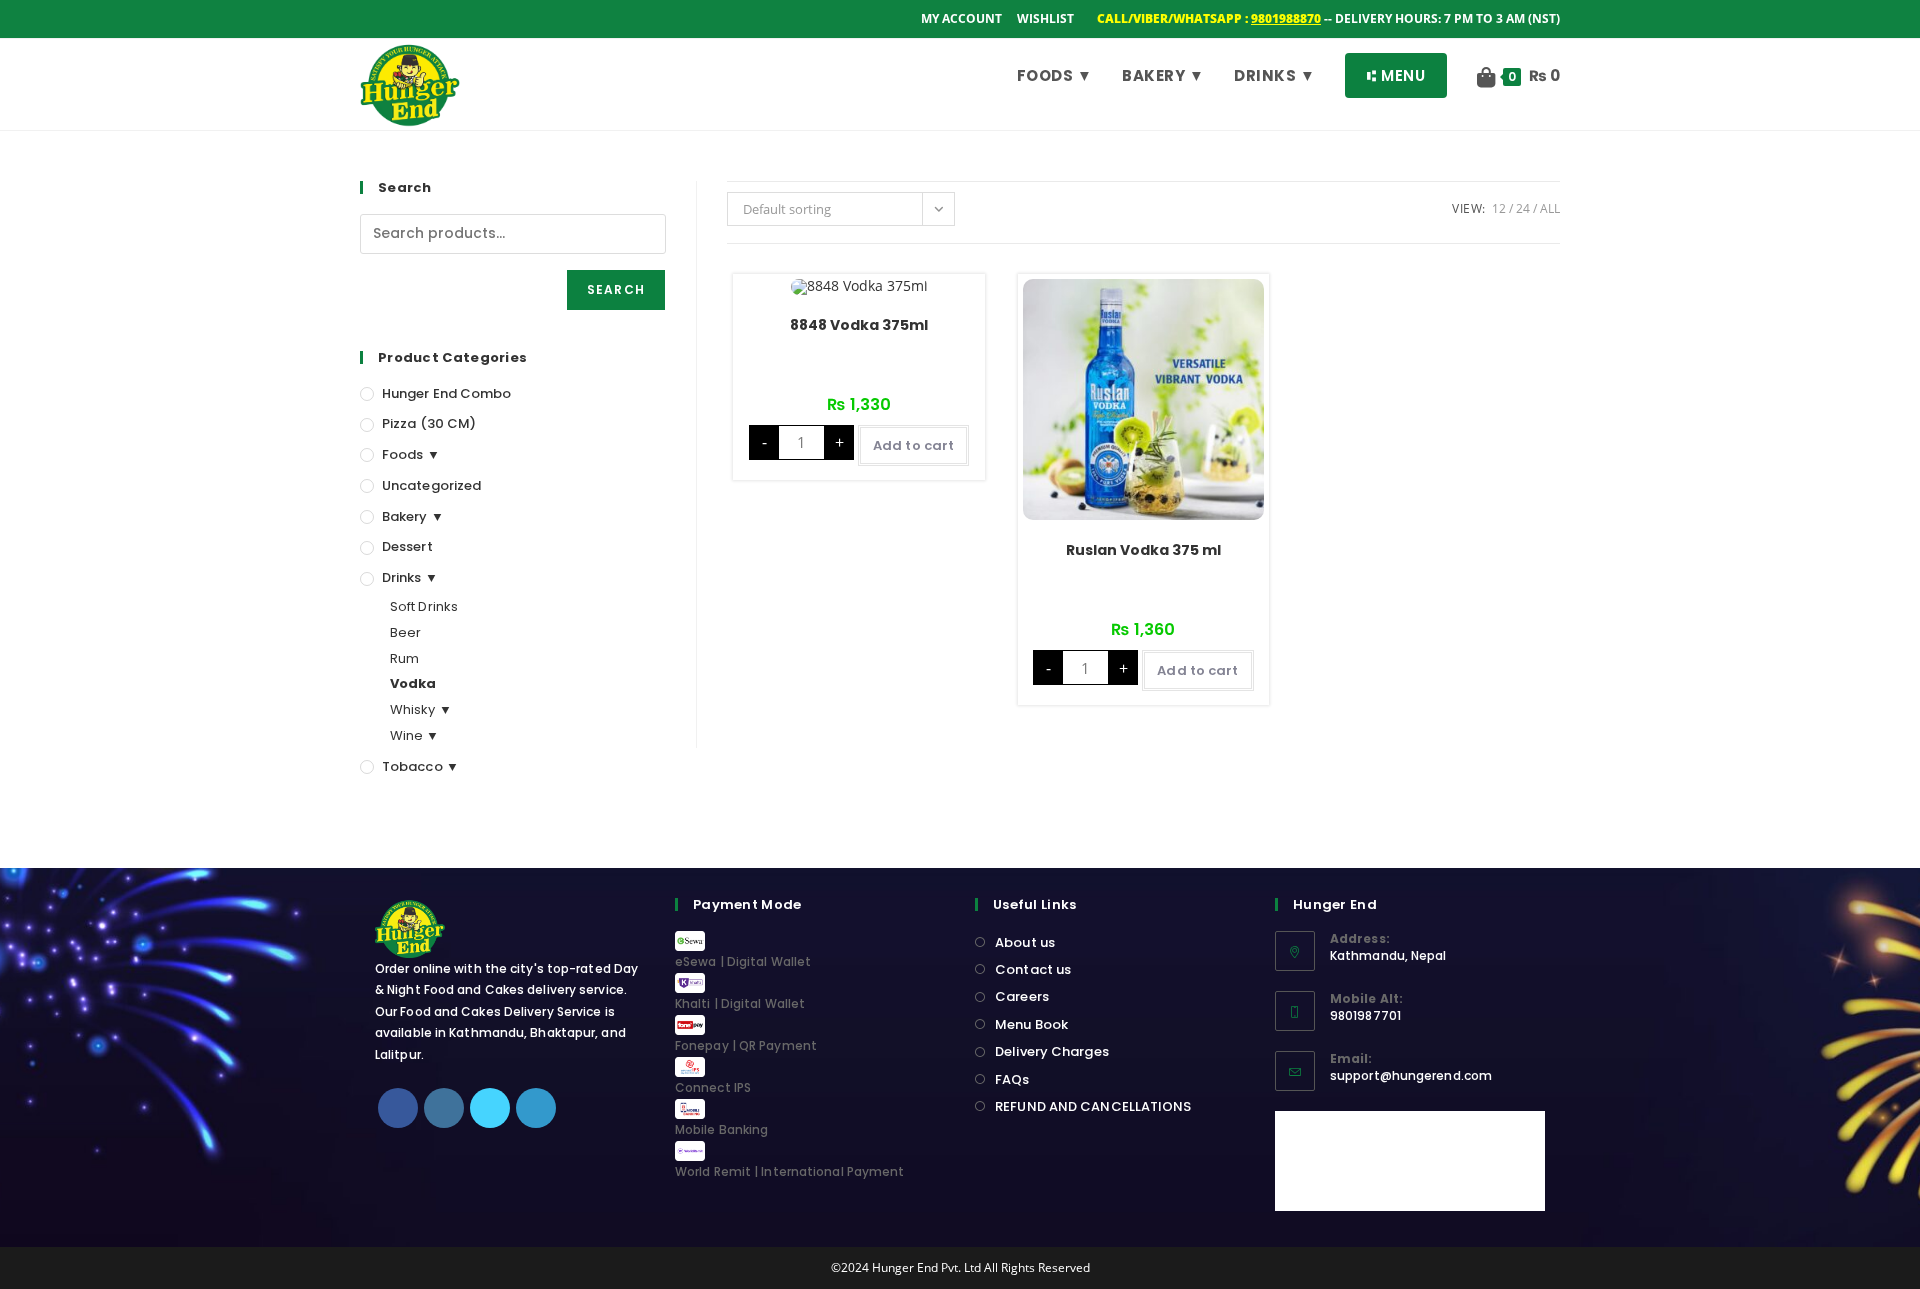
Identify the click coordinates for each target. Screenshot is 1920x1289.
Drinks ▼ (410, 577)
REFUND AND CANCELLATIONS (1093, 1106)
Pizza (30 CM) (429, 423)
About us (1025, 942)
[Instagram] (444, 1108)
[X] (490, 1108)
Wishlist (1045, 18)
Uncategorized (431, 485)
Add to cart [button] (913, 445)
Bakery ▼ (413, 516)
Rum (404, 658)
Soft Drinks (424, 606)
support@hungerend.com (1411, 1075)
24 (1523, 208)
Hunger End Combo (447, 393)
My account (961, 18)
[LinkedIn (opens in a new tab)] (441, 19)
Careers (1022, 996)
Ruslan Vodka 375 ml (1143, 550)
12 (1499, 208)
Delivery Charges (1052, 1051)
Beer (405, 632)
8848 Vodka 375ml (859, 325)
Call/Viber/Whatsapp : (1209, 18)
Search (616, 289)
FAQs (1012, 1079)
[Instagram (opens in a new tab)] (416, 19)
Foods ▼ (411, 454)
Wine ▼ (415, 735)
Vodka (413, 683)
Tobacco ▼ (420, 766)
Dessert (407, 546)
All (1550, 208)
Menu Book (1031, 1024)
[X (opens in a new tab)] (369, 19)
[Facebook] (398, 1108)
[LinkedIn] (536, 1108)
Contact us (1033, 969)
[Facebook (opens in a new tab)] (391, 19)
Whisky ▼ (421, 709)
